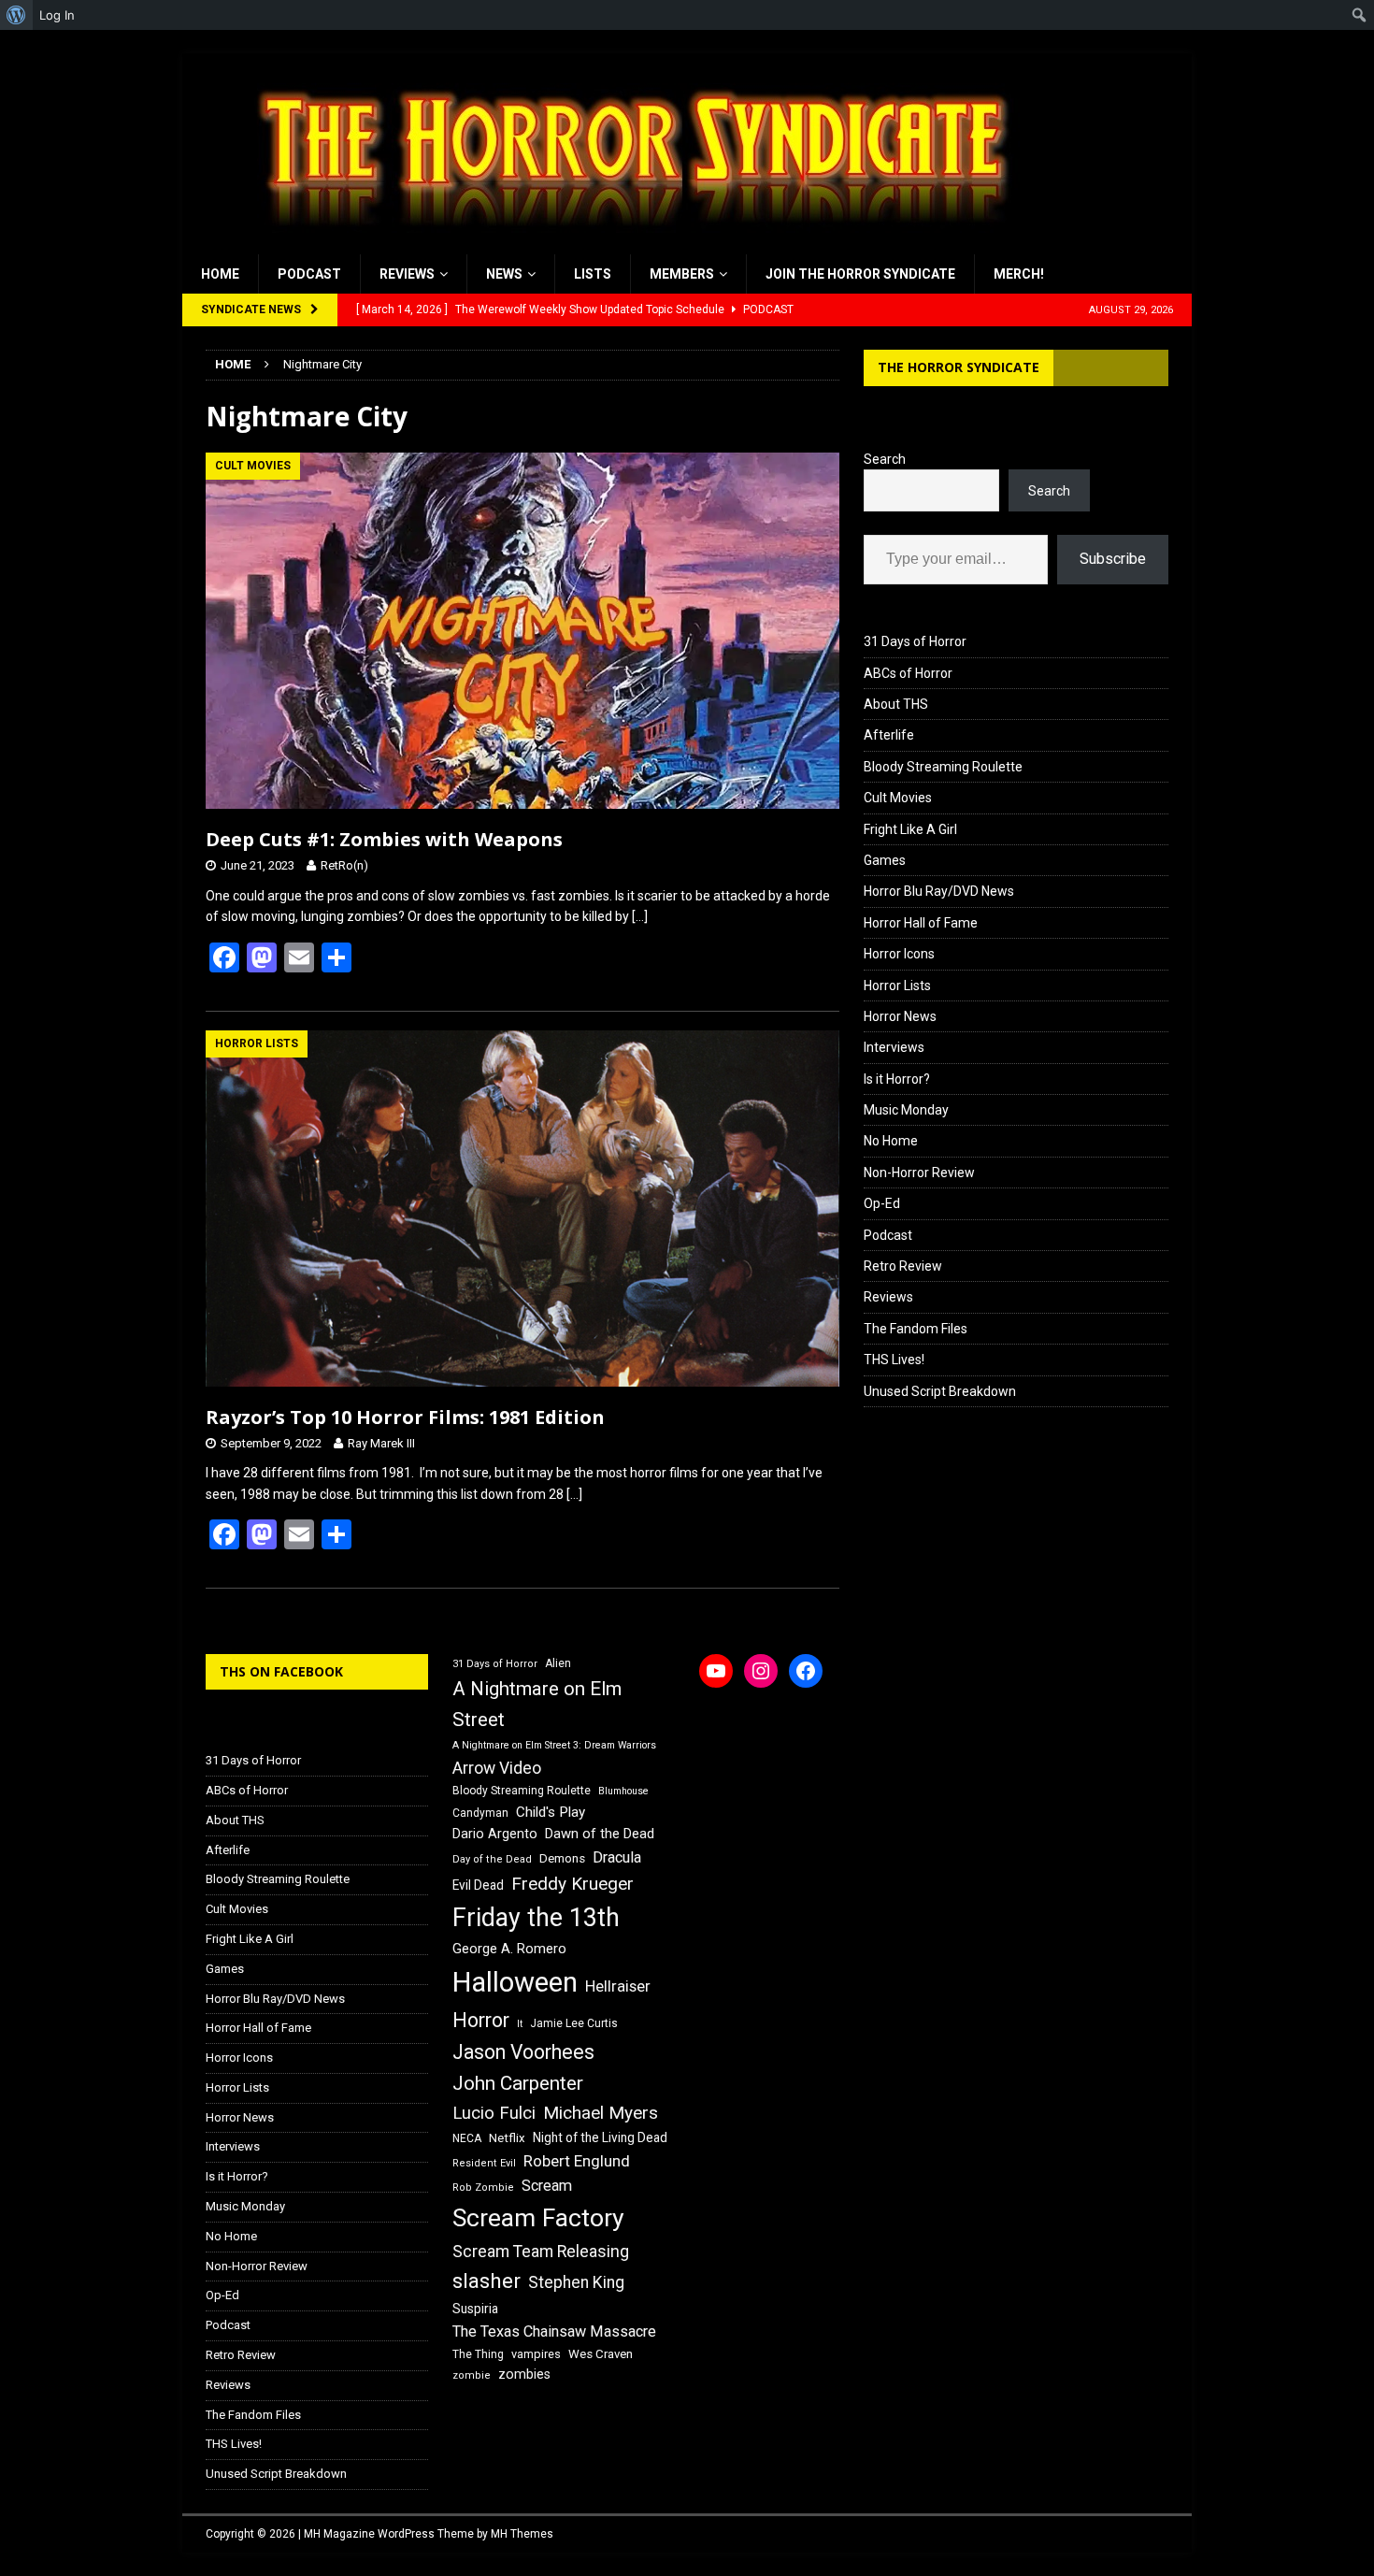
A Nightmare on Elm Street (537, 1704)
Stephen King (576, 2282)
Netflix (507, 2138)
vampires (536, 2354)
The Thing (478, 2354)
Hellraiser (618, 1986)
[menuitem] (16, 15)
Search (885, 459)
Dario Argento (495, 1834)
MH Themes (522, 2534)
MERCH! (1019, 274)
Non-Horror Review (919, 1173)
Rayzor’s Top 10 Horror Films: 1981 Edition (405, 1417)
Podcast (309, 274)
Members (682, 274)
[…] (640, 916)
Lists (593, 274)
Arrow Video (497, 1768)
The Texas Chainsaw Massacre (554, 2331)
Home (220, 274)
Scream (547, 2186)
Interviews (894, 1047)
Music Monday (906, 1110)
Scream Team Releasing (541, 2251)
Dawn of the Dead (600, 1834)
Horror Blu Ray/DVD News (939, 891)
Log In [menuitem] (57, 15)
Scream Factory (538, 2217)
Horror (481, 2020)
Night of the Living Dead (600, 2137)
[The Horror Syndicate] (626, 244)
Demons (562, 1858)
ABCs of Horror (908, 673)
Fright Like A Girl (910, 829)
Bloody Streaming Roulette (943, 767)
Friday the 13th (536, 1918)
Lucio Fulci (494, 2113)
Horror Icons (899, 954)
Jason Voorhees (523, 2052)
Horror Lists (897, 986)
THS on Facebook (281, 1671)
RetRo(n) (344, 865)
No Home (891, 1141)
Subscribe (1113, 559)
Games (885, 860)
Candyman (480, 1813)
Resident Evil (484, 2163)
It (520, 2024)
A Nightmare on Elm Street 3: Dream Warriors (554, 1745)
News (504, 274)
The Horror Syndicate (959, 367)
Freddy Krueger (572, 1884)
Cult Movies (898, 798)
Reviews (407, 274)
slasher (487, 2281)
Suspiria (475, 2309)
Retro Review (903, 1266)
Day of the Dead (492, 1859)
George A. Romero (509, 1949)
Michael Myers (601, 2113)
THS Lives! (894, 1360)
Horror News (900, 1016)
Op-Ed (882, 1203)
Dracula (617, 1857)
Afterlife (889, 735)
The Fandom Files (916, 1329)
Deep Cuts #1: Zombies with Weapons (384, 839)
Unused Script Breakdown (940, 1391)
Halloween (515, 1982)
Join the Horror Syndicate (860, 274)
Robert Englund (577, 2161)
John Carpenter (518, 2083)
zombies (524, 2374)
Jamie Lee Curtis (574, 2023)
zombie (472, 2375)
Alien (558, 1663)
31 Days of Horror (915, 641)
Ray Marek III (381, 1443)
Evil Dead (478, 1885)
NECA (467, 2138)
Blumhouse (623, 1791)
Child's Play (551, 1812)
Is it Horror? (897, 1079)
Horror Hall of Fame (921, 923)
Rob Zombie (483, 2187)
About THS (896, 704)
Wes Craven (601, 2354)
